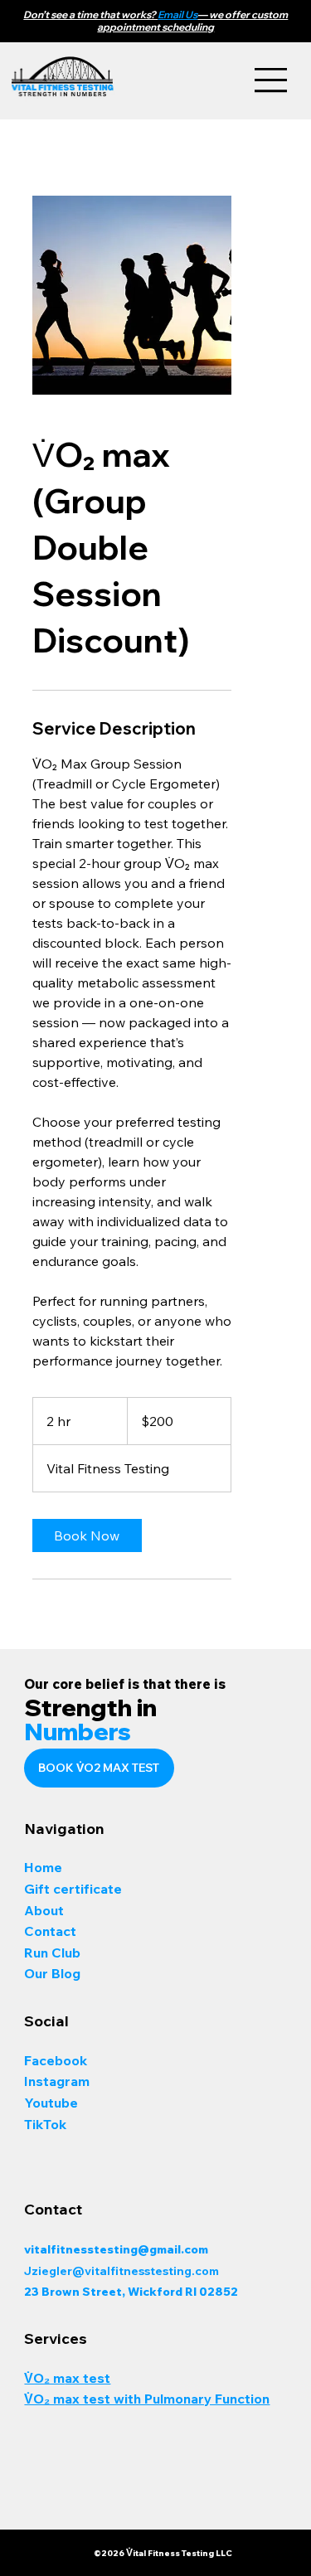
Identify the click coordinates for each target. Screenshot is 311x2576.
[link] (87, 1535)
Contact (50, 1931)
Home (45, 1867)
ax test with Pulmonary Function (167, 2399)
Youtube (51, 2103)
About (46, 1910)
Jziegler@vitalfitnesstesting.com (123, 2271)
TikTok (45, 2124)
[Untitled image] (132, 295)
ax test (87, 2378)
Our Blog (52, 1973)
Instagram (58, 2081)
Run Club (52, 1953)
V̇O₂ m (44, 2378)
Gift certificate (73, 1889)
